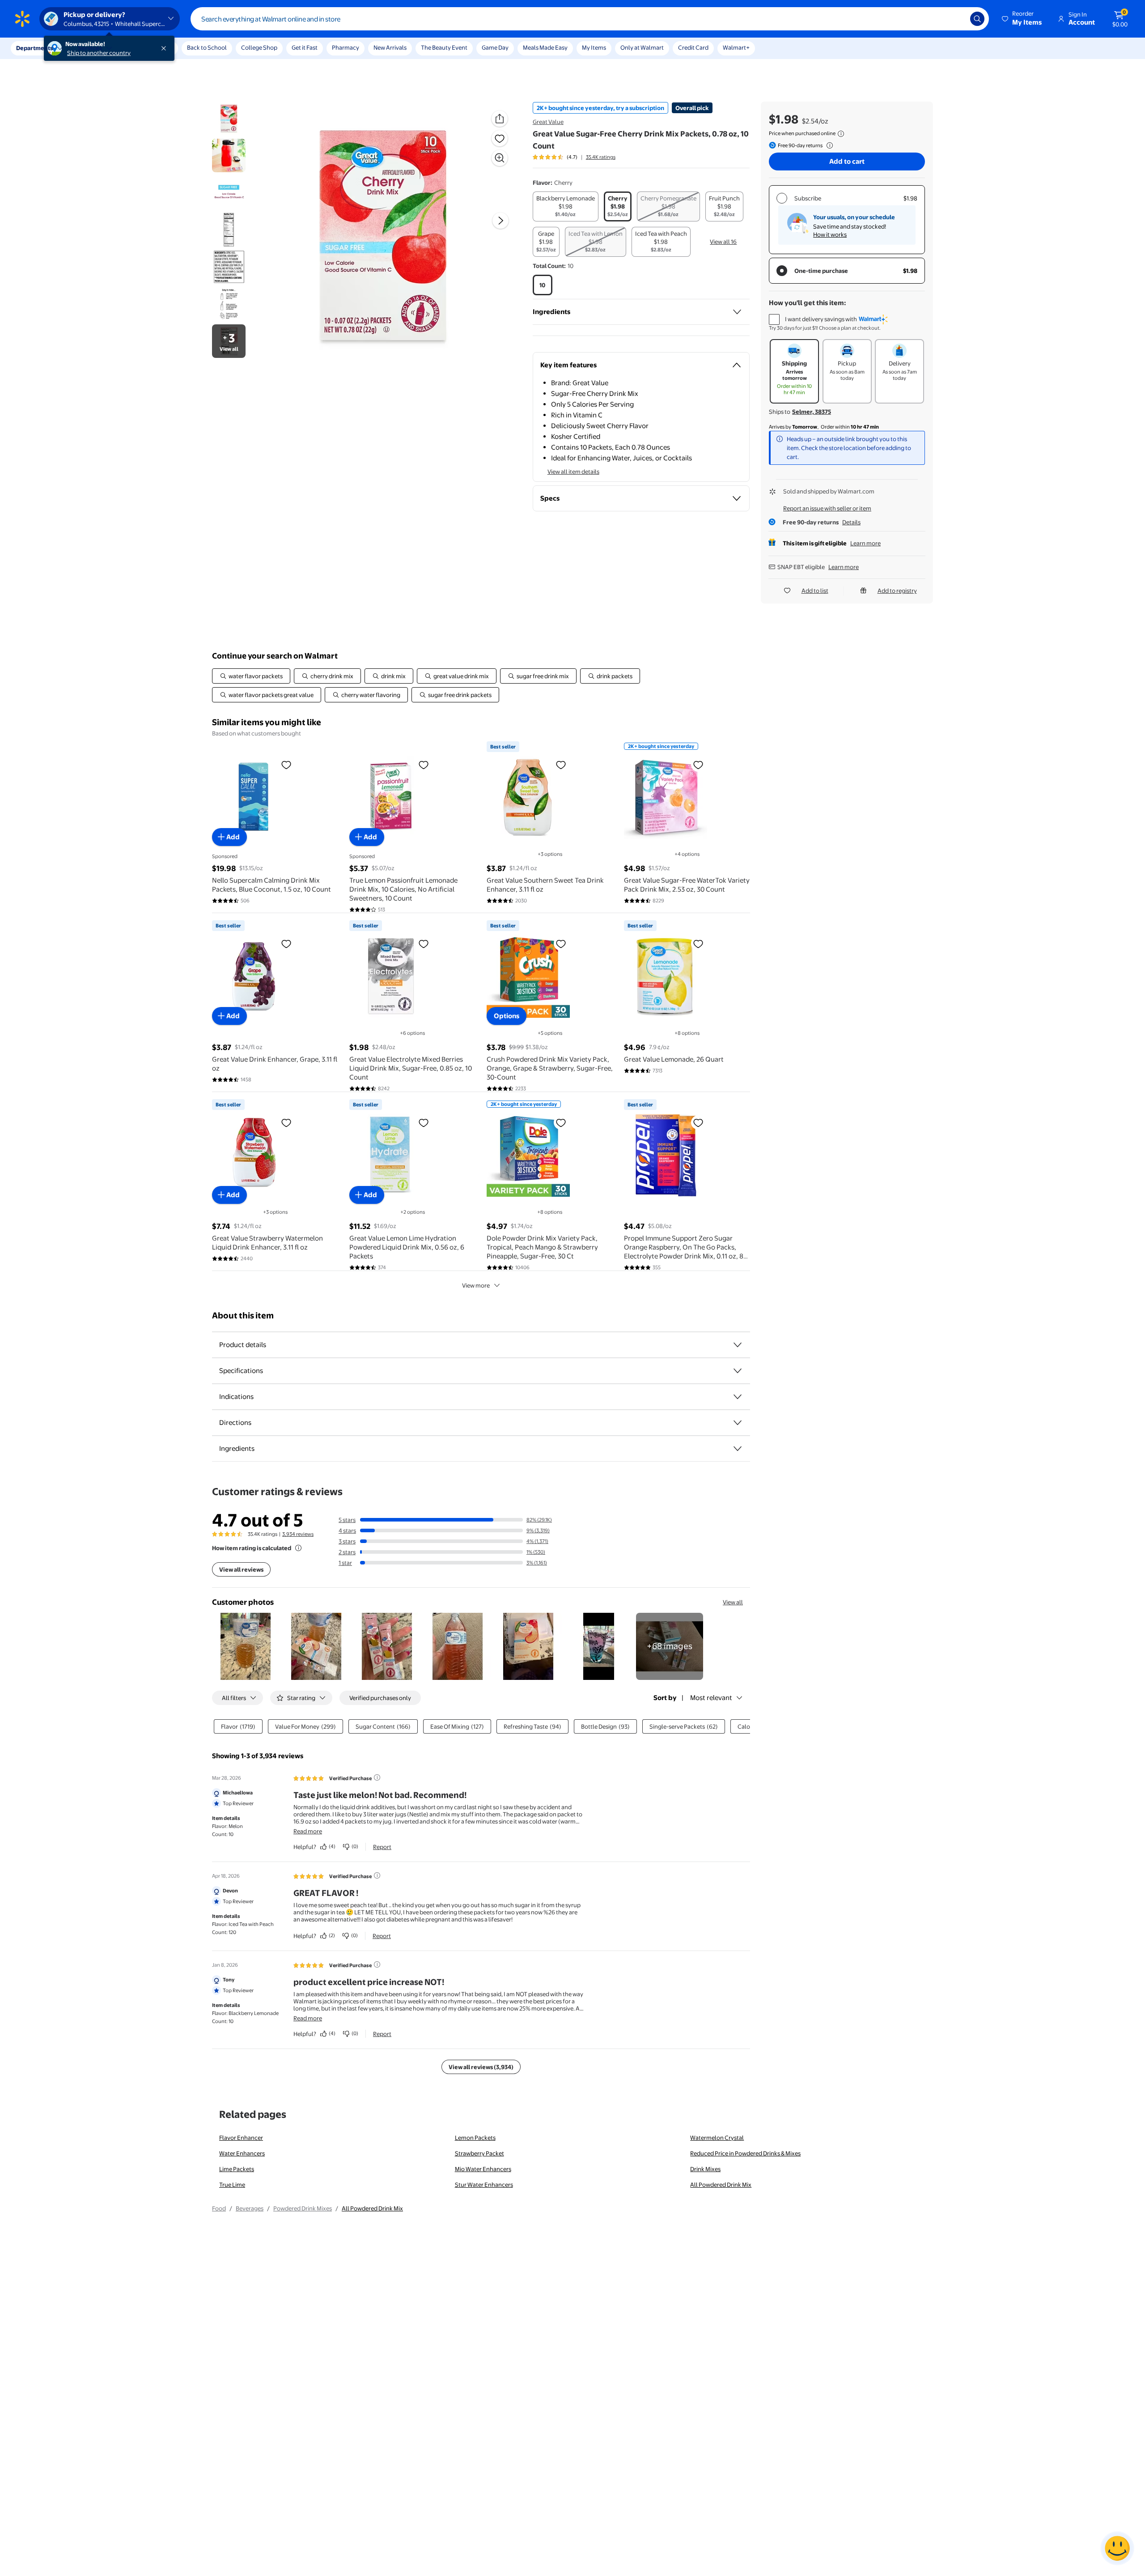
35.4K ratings (601, 157)
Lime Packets (237, 2169)
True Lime (232, 2185)
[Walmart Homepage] (22, 19)
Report (382, 1847)
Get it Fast (305, 47)
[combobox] (590, 19)
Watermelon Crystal (717, 2138)
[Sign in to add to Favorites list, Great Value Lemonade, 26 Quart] (698, 944)
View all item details (573, 472)
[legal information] (841, 134)
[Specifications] (738, 1371)
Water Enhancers (242, 2153)
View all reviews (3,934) (481, 2067)
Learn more (865, 543)
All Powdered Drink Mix (721, 2185)
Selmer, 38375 (812, 412)
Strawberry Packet (479, 2153)
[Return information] (828, 145)
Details (851, 522)
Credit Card (693, 47)
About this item (243, 1316)
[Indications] (738, 1397)
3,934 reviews (298, 1534)
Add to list (815, 591)
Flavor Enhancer (241, 2138)
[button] (1022, 19)
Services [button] (90, 48)
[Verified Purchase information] (377, 1777)
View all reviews (241, 1569)
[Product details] (738, 1345)
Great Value (548, 122)
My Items (594, 47)
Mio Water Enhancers (483, 2169)
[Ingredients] (737, 312)
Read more (308, 1831)
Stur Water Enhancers (484, 2185)
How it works (830, 234)
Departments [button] (34, 48)
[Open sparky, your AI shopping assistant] (1117, 2548)
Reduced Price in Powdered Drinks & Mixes (745, 2153)
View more (476, 1285)
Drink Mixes (705, 2169)
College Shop (259, 47)
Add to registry (897, 591)
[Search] (977, 19)
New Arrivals (390, 47)
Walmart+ (736, 47)
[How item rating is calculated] (298, 1548)
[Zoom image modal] (500, 158)
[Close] (165, 48)
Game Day (495, 47)
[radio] (566, 206)
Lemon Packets (475, 2138)
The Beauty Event (444, 47)
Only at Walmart (642, 47)
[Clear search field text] (957, 19)
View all (733, 1602)
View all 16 (723, 242)
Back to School (207, 47)
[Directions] (738, 1423)
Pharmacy (346, 47)
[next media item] (500, 221)
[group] (574, 157)
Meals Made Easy (545, 47)
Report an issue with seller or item (827, 508)
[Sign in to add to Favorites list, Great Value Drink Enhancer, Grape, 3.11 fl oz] (286, 944)
